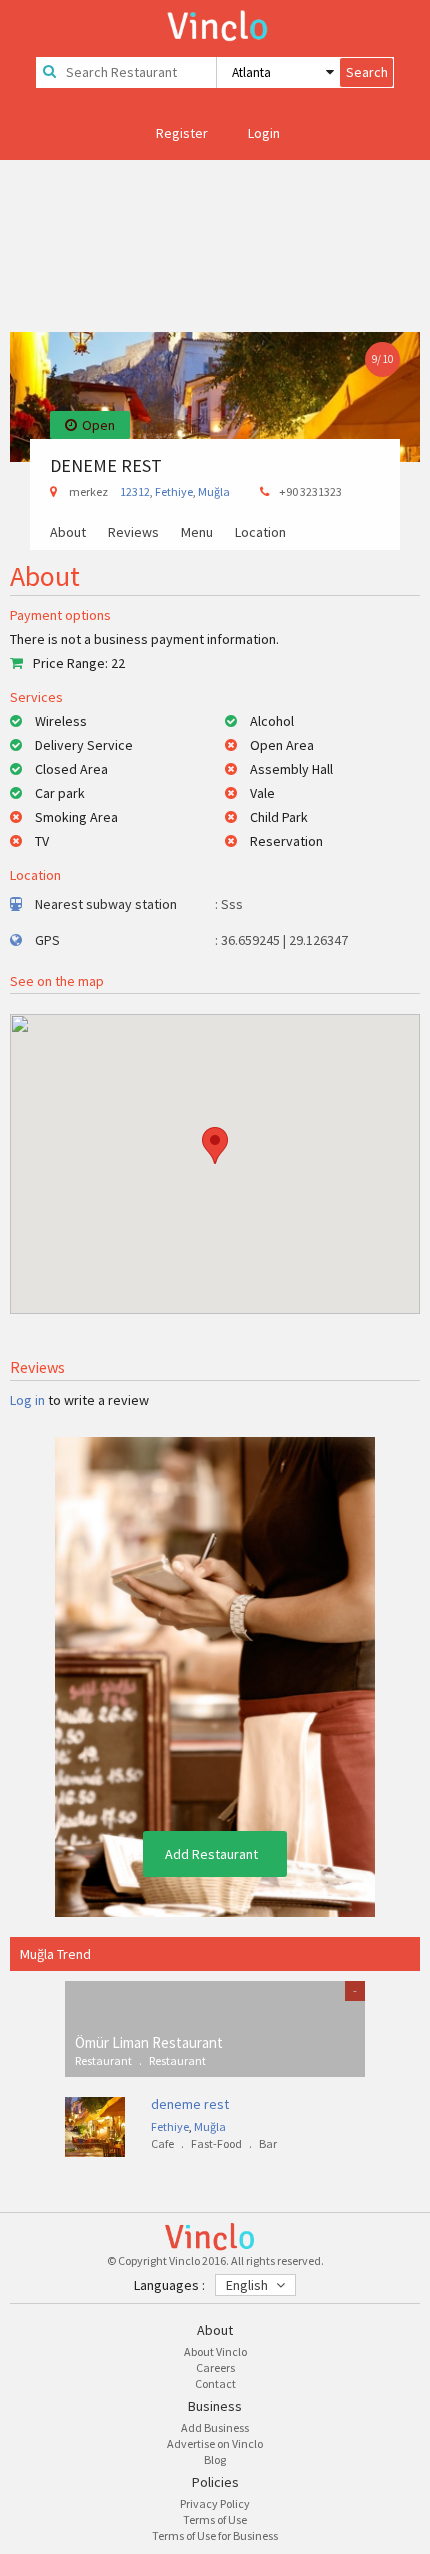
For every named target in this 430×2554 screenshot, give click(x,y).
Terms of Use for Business (215, 2535)
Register (182, 133)
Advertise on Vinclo (215, 2443)
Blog (215, 2459)
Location (260, 533)
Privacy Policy (215, 2503)
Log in (27, 1400)
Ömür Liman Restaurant (149, 2042)
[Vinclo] (215, 22)
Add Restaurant (211, 1854)
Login (264, 133)
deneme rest (190, 2104)
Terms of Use (215, 2519)
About (68, 533)
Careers (215, 2367)
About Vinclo (215, 2351)
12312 (135, 491)
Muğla (214, 491)
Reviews (133, 533)
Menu (197, 533)
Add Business (215, 2427)
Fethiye (174, 491)
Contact (215, 2383)
